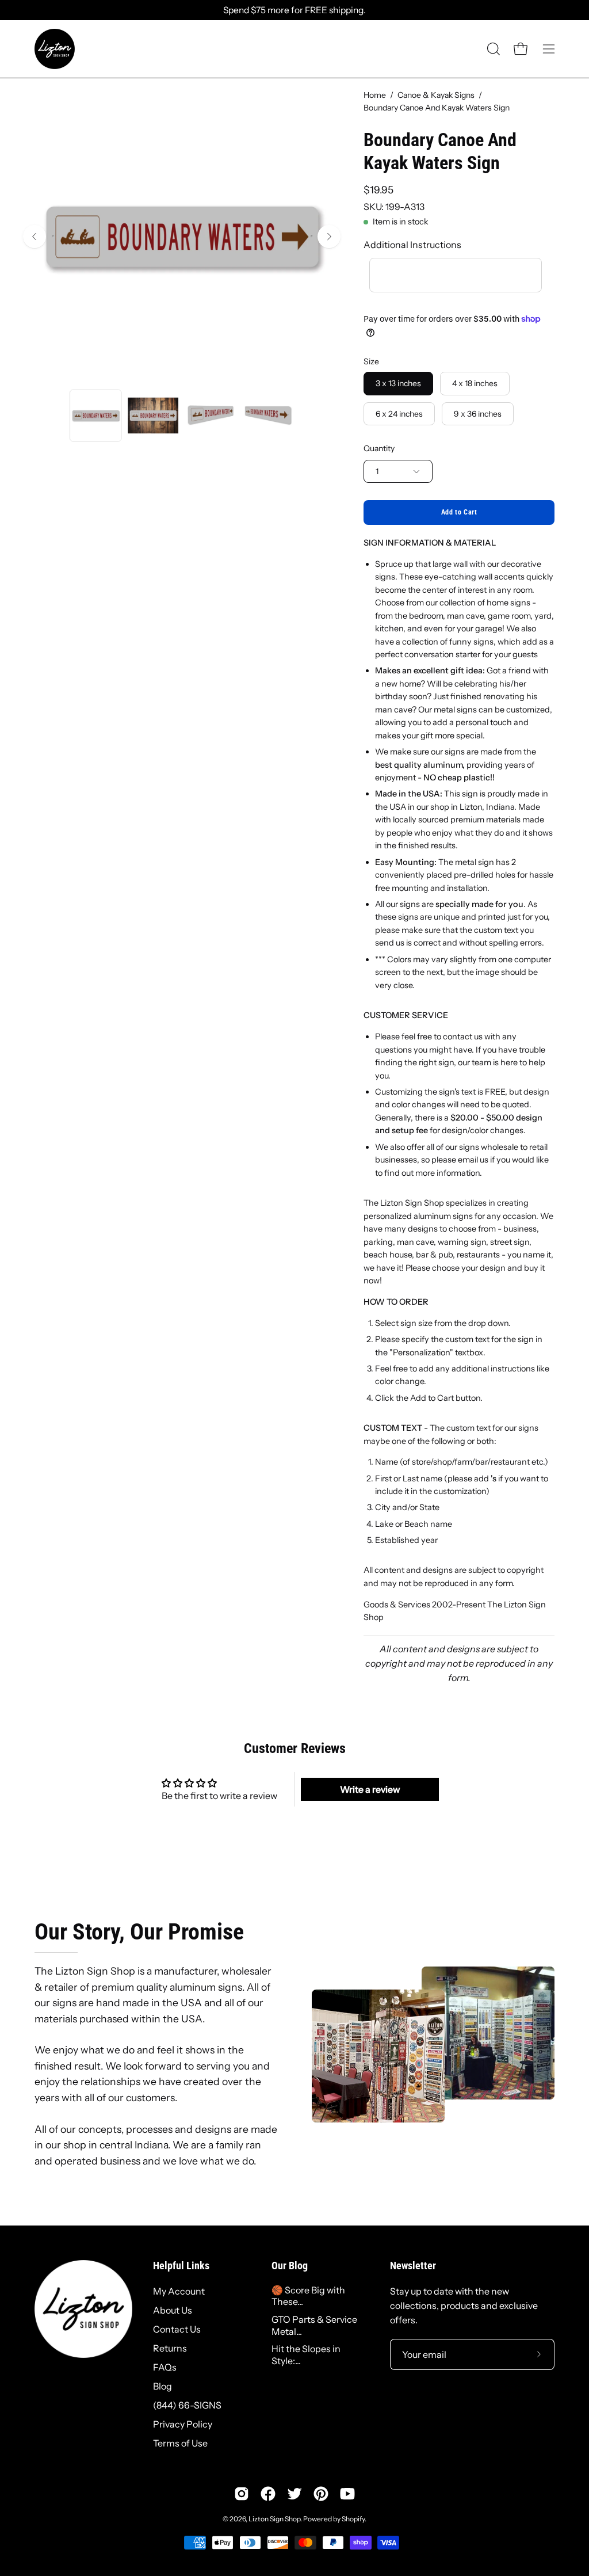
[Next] (329, 237)
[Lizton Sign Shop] (55, 49)
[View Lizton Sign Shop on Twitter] (294, 2494)
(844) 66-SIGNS (187, 2405)
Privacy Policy (183, 2424)
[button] (492, 49)
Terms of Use (180, 2443)
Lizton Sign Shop (274, 2519)
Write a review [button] (370, 1789)
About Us (173, 2310)
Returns (170, 2348)
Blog (162, 2386)
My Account (179, 2291)
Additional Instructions (412, 245)
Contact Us (177, 2329)
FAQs (165, 2367)
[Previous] (35, 237)
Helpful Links (181, 2266)
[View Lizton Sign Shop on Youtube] (347, 2494)
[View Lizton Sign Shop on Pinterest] (321, 2494)
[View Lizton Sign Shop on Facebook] (268, 2494)
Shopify (353, 2519)
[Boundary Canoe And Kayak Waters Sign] (95, 416)
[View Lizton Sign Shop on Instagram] (242, 2494)
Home (375, 95)
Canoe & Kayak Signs (436, 95)
